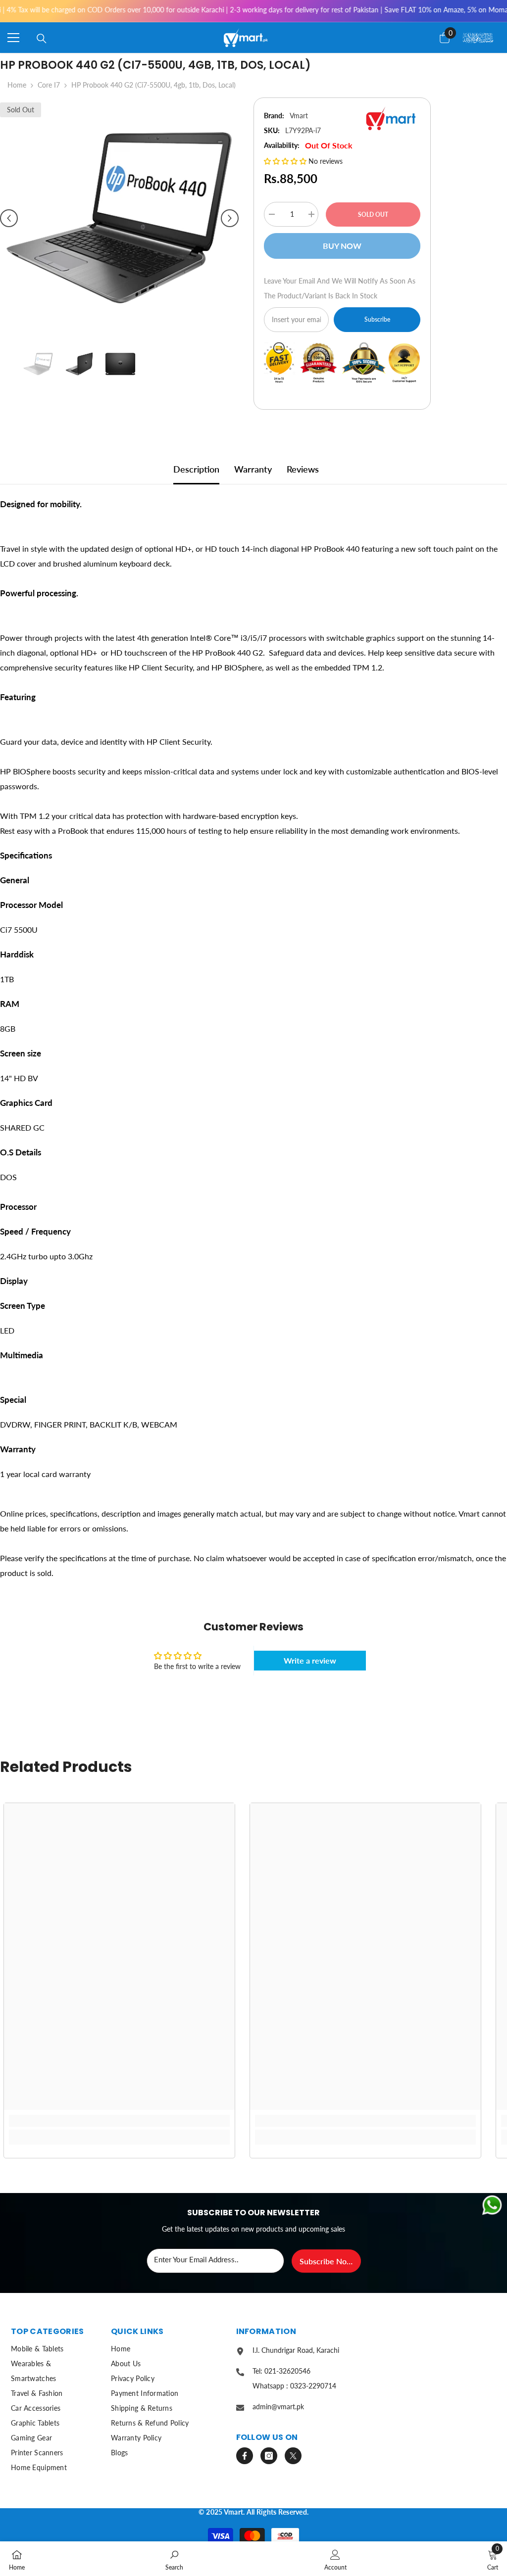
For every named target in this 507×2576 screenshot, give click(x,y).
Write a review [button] (310, 1660)
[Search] (42, 39)
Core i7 (49, 85)
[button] (9, 218)
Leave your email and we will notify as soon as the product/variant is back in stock (340, 288)
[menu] (13, 38)
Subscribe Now (326, 2261)
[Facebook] (245, 2456)
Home (17, 85)
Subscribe (377, 319)
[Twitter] (293, 2456)
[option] (119, 218)
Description (196, 469)
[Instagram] (269, 2456)
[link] (119, 2121)
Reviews (303, 469)
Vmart (299, 116)
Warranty (253, 469)
